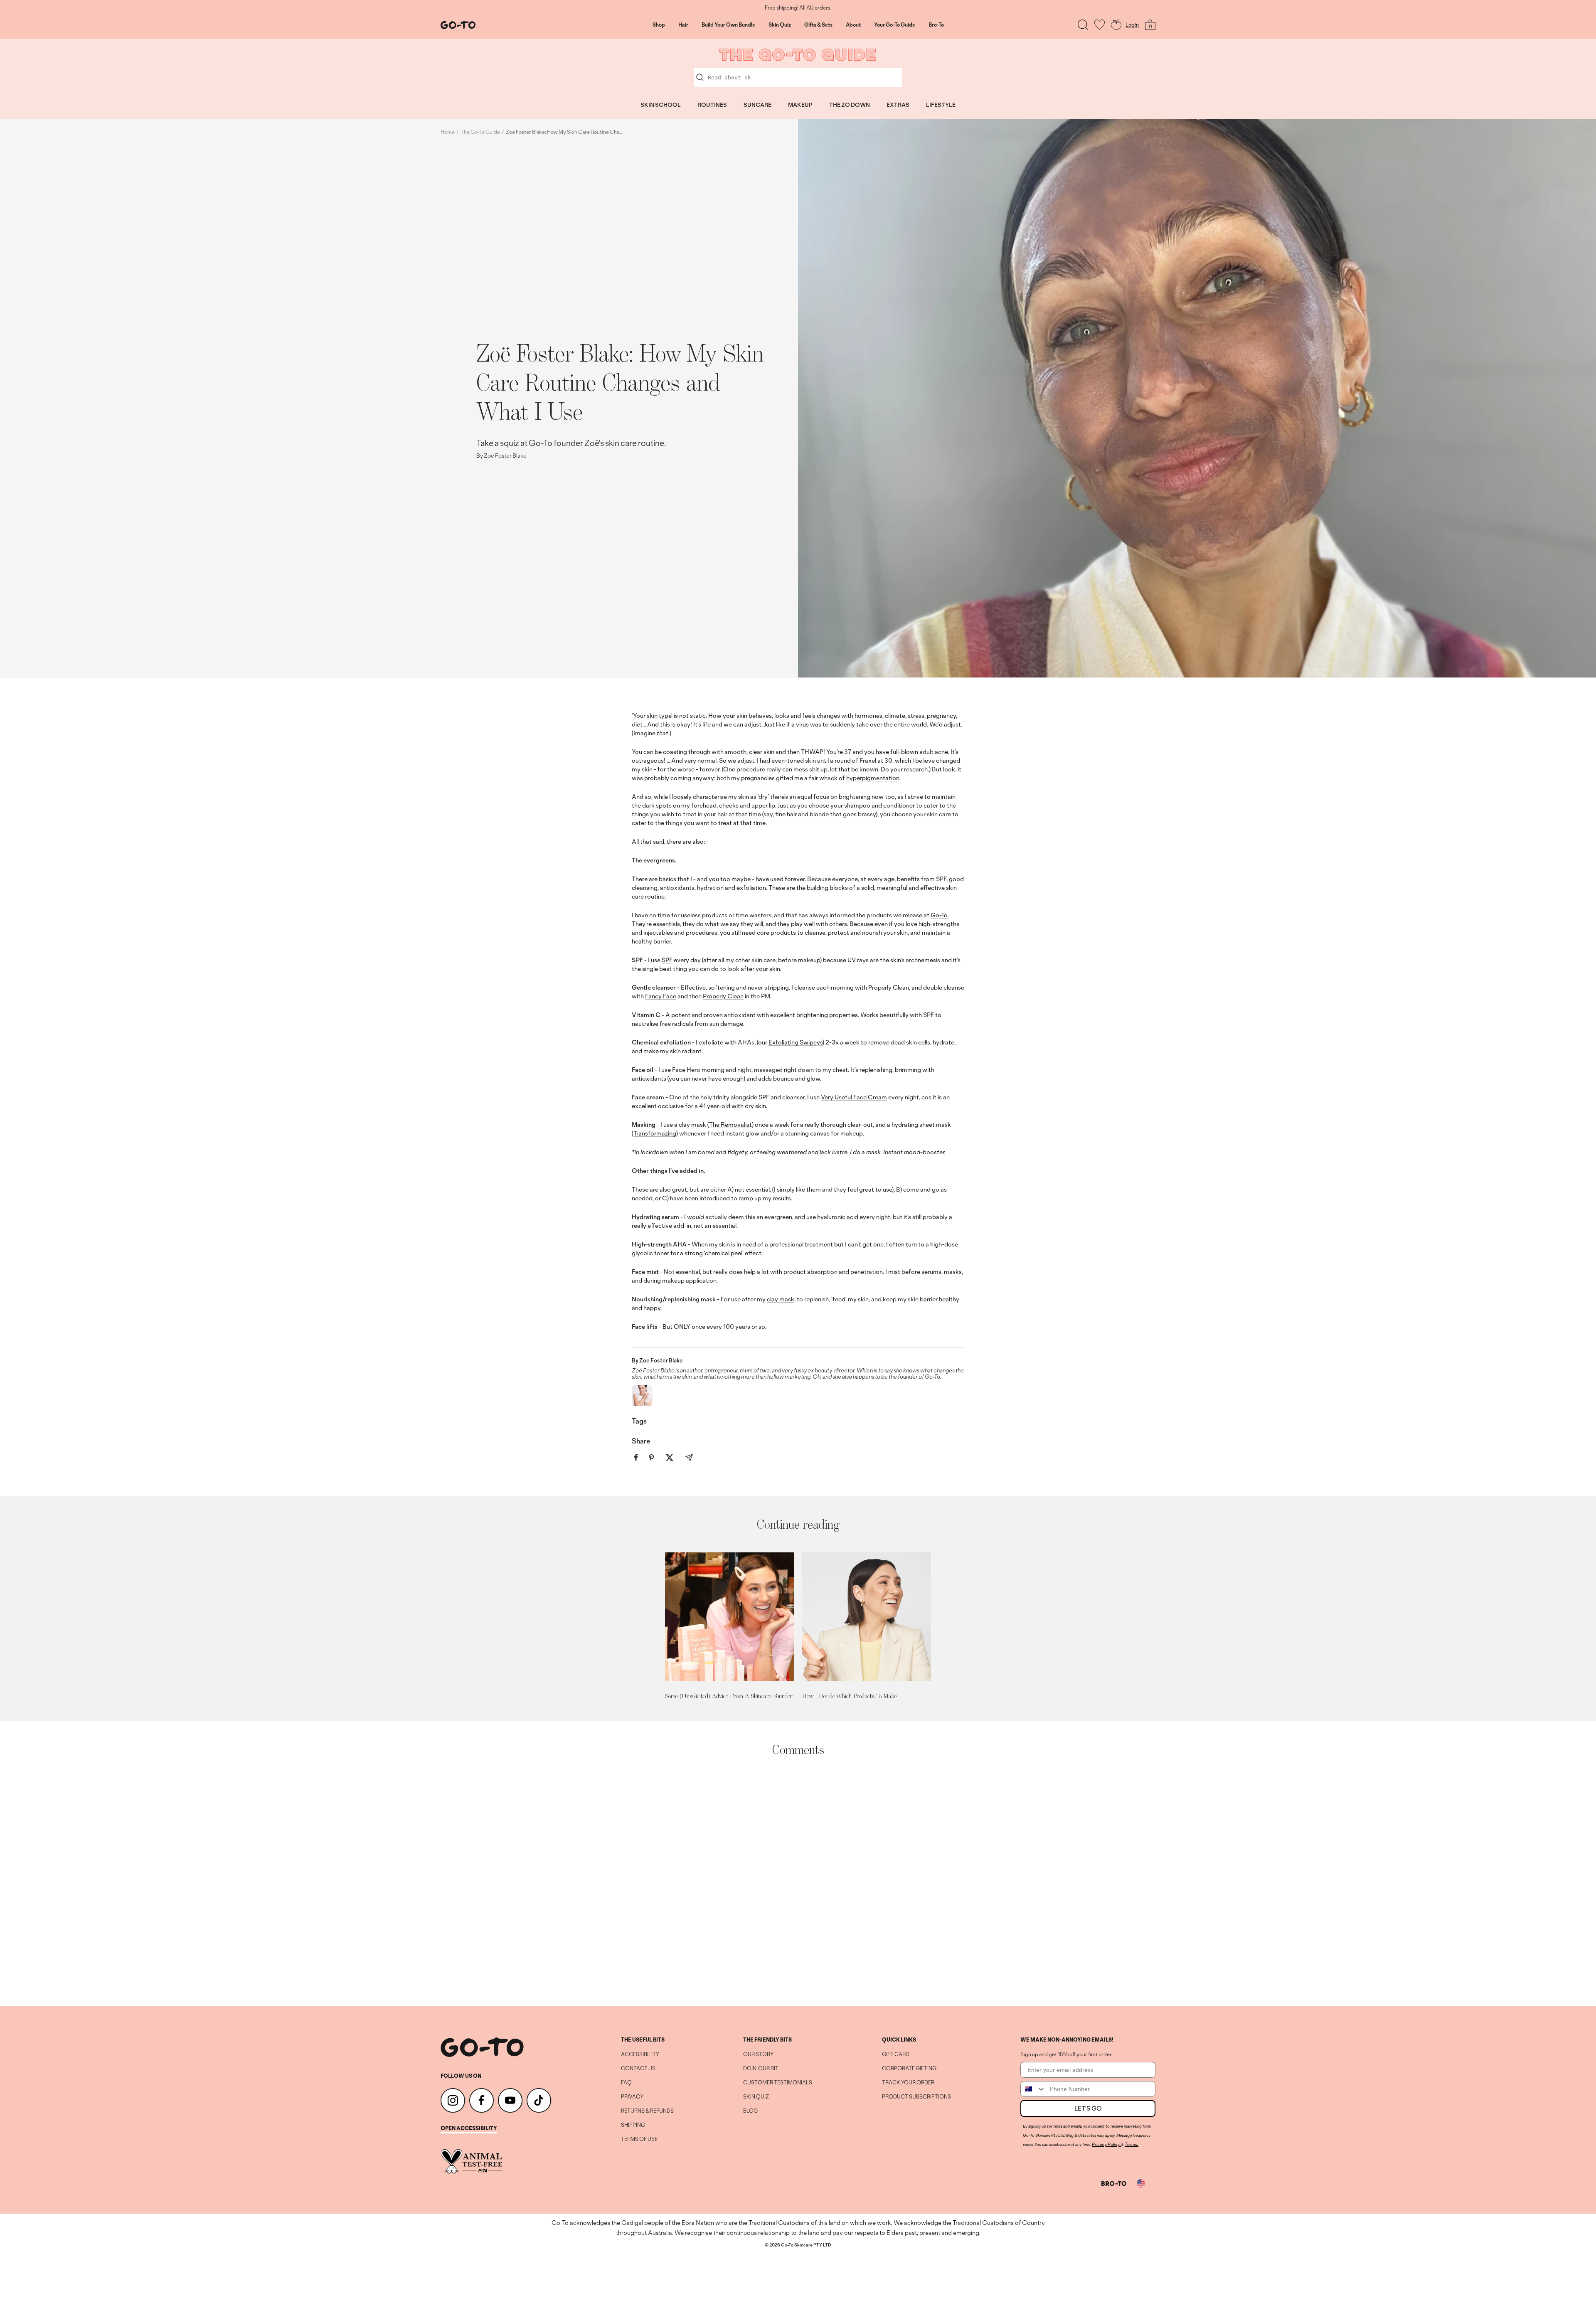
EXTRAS (898, 105)
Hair (683, 25)
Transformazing (655, 1133)
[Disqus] (798, 1882)
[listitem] (636, 1457)
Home (448, 132)
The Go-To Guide (480, 132)
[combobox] (1033, 2089)
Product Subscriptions (916, 2097)
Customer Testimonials (778, 2083)
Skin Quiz (780, 25)
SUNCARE (757, 105)
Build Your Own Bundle (728, 25)
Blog (750, 2111)
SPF (667, 960)
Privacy (632, 2097)
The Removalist (730, 1124)
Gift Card (896, 2054)
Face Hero (686, 1070)
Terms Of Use (639, 2139)
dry (763, 797)
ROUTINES (712, 105)
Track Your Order (908, 2083)
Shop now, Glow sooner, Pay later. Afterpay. (798, 8)
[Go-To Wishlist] (1100, 25)
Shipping (633, 2125)
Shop (659, 25)
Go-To (939, 915)
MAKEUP (800, 105)
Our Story (758, 2054)
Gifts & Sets (818, 25)
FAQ (626, 2083)
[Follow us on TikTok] (539, 2100)
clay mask (781, 1299)
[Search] (1083, 25)
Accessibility (640, 2054)
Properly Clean (723, 996)
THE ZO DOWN (850, 105)
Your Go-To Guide (895, 25)
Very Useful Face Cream (854, 1097)
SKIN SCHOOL (661, 105)
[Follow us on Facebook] (482, 2100)
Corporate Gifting (909, 2069)
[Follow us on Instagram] (453, 2100)
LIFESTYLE (941, 105)
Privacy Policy (1106, 2144)
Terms (1131, 2144)
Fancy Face (661, 996)
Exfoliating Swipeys (796, 1042)
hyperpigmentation (873, 778)
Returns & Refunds (647, 2111)
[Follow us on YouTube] (510, 2100)
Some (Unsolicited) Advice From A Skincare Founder (729, 1696)
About (853, 25)
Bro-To (936, 25)
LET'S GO (1088, 2108)
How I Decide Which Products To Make (850, 1696)
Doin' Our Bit (761, 2069)
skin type (659, 716)
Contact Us (638, 2069)
